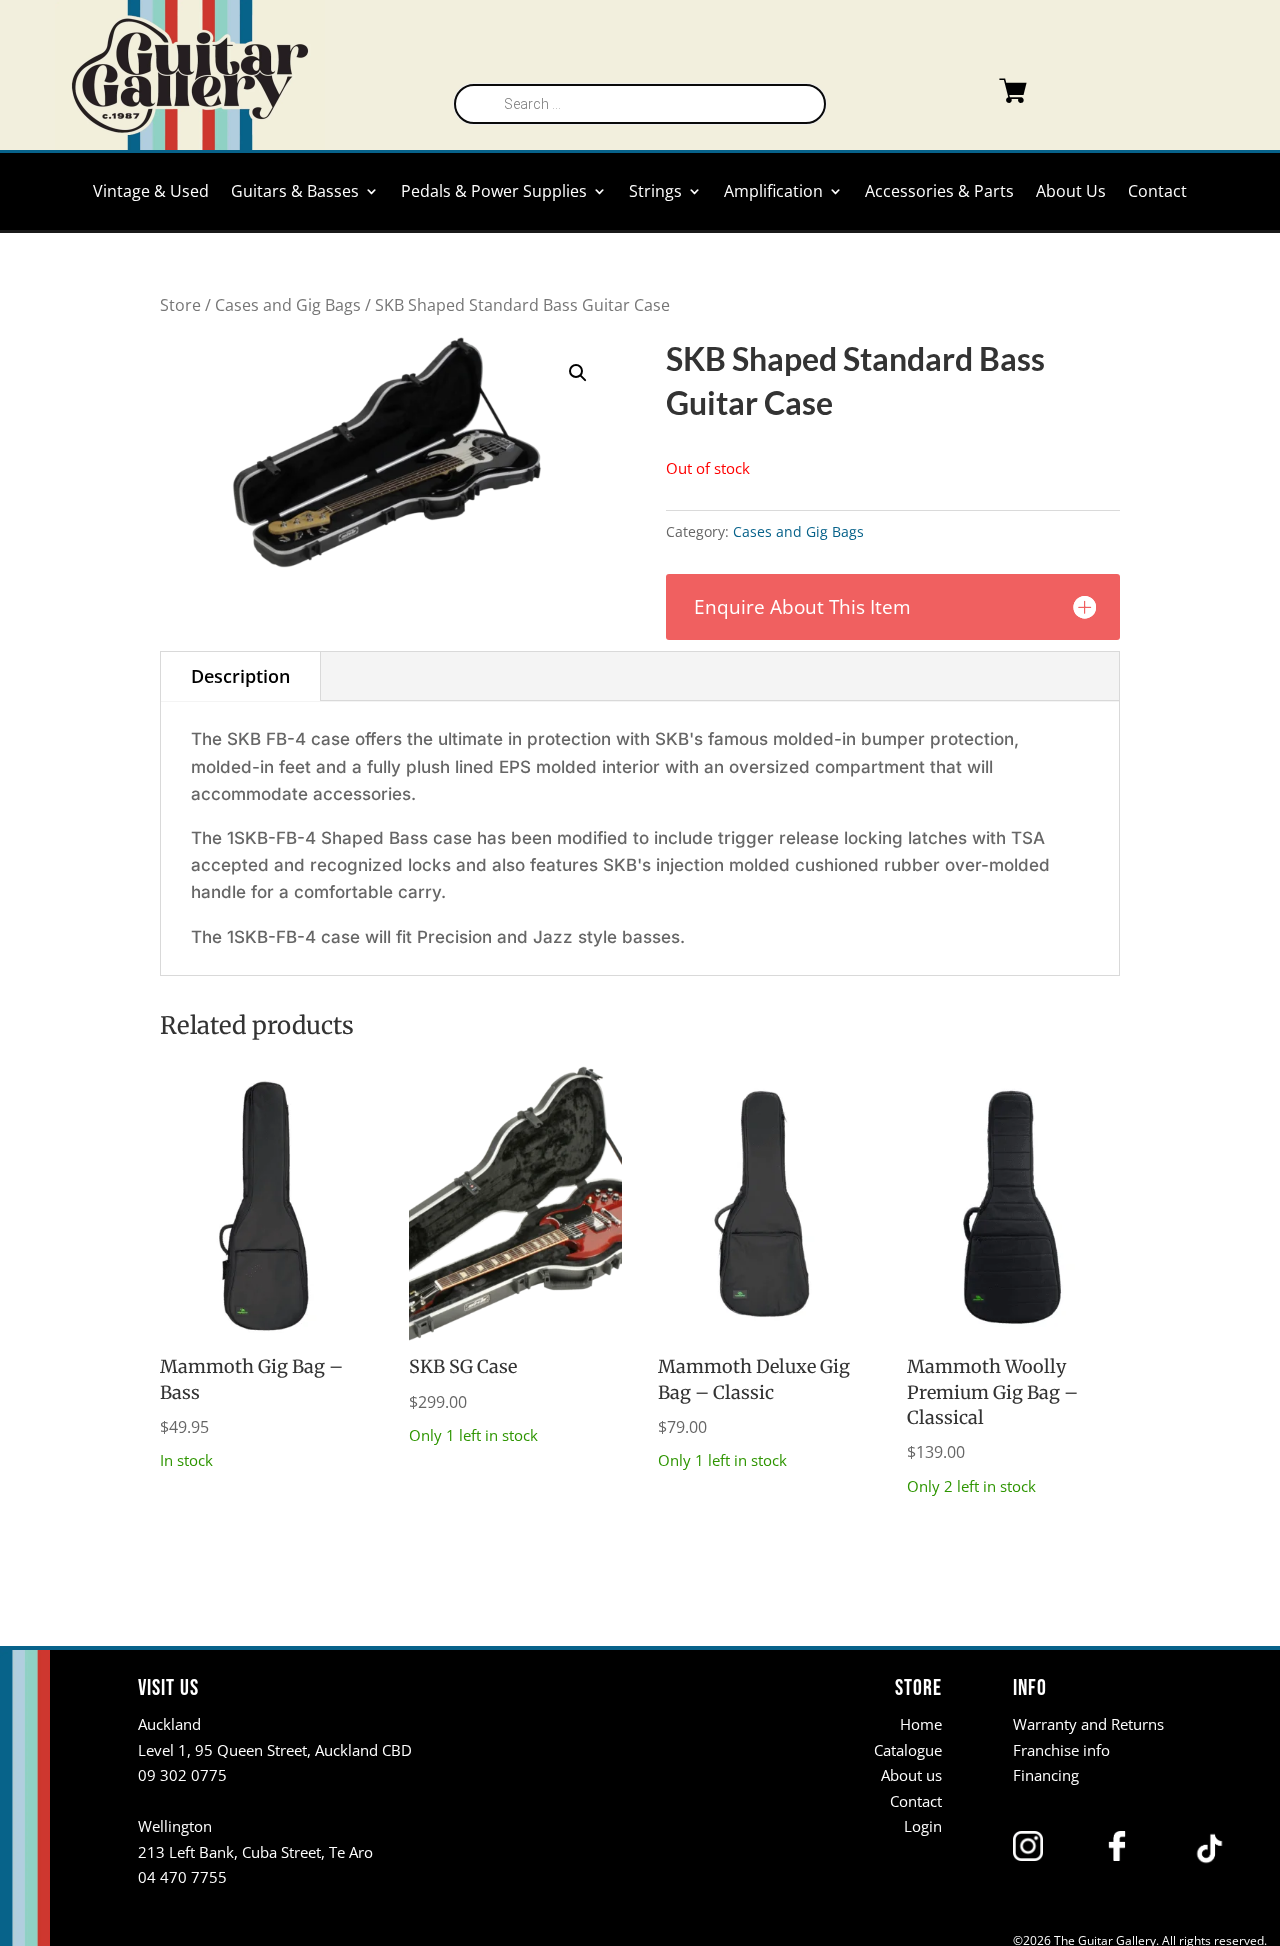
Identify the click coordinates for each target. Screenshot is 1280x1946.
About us (911, 1775)
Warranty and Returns (1088, 1724)
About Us (1071, 193)
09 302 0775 (182, 1775)
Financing (1046, 1775)
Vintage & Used (151, 193)
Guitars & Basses (295, 193)
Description (240, 676)
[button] (578, 373)
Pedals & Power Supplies (494, 193)
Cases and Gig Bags (288, 305)
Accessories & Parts (939, 193)
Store (180, 305)
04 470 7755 (182, 1877)
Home (921, 1724)
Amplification (773, 193)
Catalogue (908, 1750)
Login (923, 1826)
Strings (655, 193)
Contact (1157, 193)
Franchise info (1061, 1750)
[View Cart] (973, 95)
